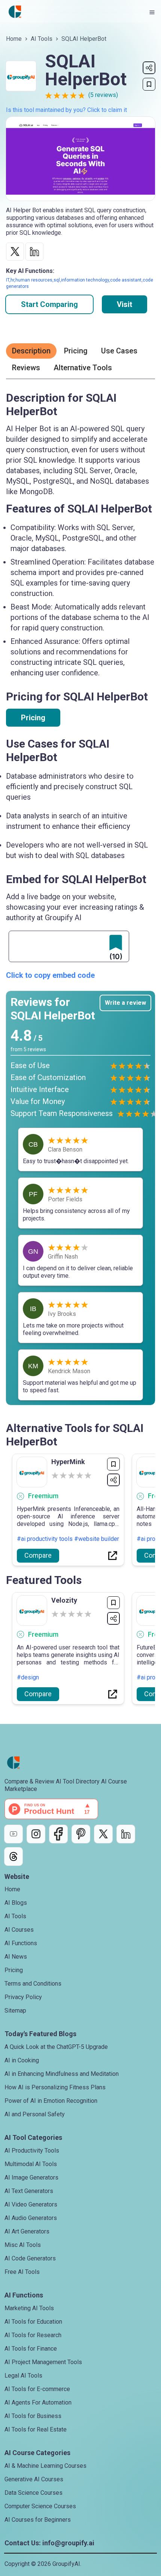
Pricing (33, 718)
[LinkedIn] (126, 1834)
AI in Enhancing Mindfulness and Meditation (62, 2074)
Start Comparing (49, 304)
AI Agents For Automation (38, 2402)
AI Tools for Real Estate (36, 2429)
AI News (16, 1957)
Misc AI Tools (23, 2245)
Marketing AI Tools (29, 2308)
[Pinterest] (81, 1834)
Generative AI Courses (34, 2479)
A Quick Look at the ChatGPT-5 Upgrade (56, 2047)
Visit (124, 304)
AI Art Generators (27, 2231)
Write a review (125, 1003)
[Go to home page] (15, 12)
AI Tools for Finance (31, 2349)
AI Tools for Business (33, 2416)
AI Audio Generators (31, 2218)
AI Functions (21, 1943)
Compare (38, 1555)
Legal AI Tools (23, 2376)
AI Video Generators (31, 2204)
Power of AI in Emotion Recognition (51, 2101)
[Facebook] (58, 1834)
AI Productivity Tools (32, 2151)
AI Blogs (16, 1903)
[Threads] (13, 1856)
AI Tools (42, 39)
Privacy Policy (23, 1997)
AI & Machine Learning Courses (45, 2466)
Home (14, 39)
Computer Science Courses (40, 2506)
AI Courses (19, 1930)
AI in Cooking (22, 2060)
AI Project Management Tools (43, 2362)
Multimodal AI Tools (31, 2164)
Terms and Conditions (33, 1984)
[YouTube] (13, 1834)
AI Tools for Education (33, 2322)
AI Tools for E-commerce (37, 2389)
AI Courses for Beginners (38, 2520)
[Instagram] (36, 1834)
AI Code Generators (30, 2258)
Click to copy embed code (50, 975)
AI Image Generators (31, 2177)
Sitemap (15, 2011)
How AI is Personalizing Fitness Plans (55, 2087)
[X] (103, 1834)
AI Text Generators (29, 2191)
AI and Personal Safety (35, 2114)
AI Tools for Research (33, 2335)
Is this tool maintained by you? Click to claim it (66, 110)
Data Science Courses (34, 2493)
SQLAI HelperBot (84, 39)
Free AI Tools (22, 2272)
